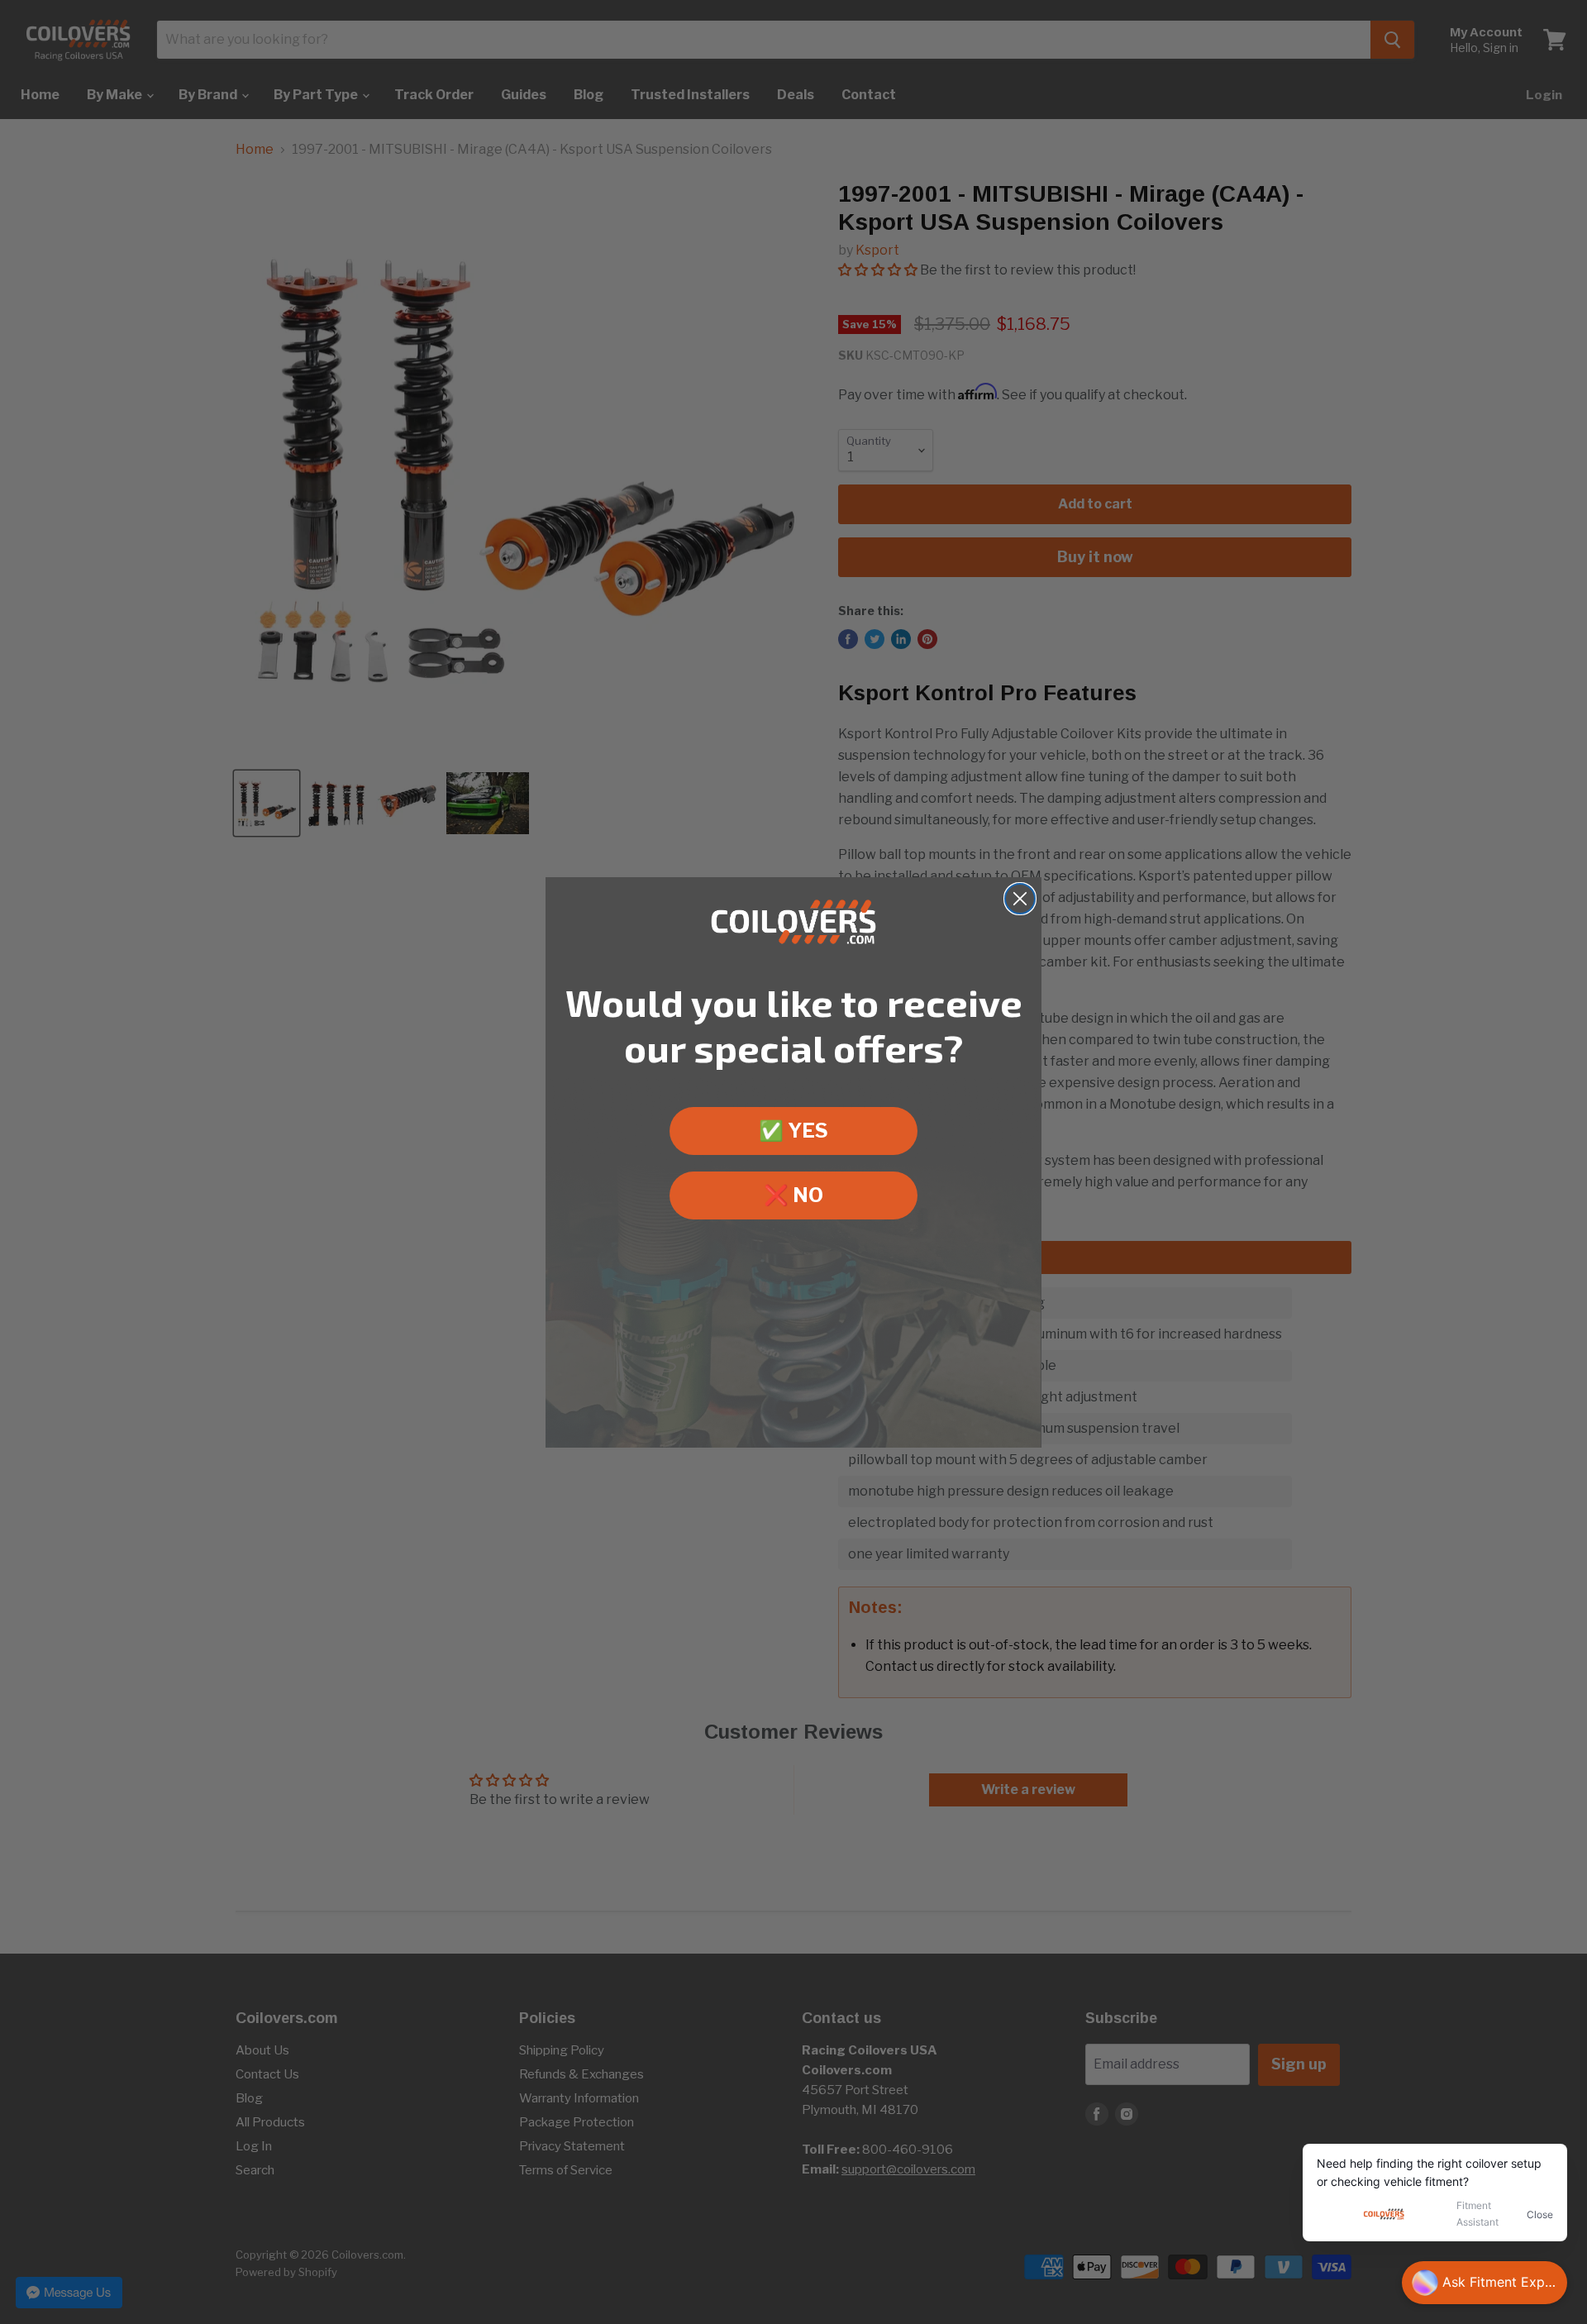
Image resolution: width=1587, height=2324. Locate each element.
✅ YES (793, 1130)
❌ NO (793, 1194)
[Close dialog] (1020, 899)
